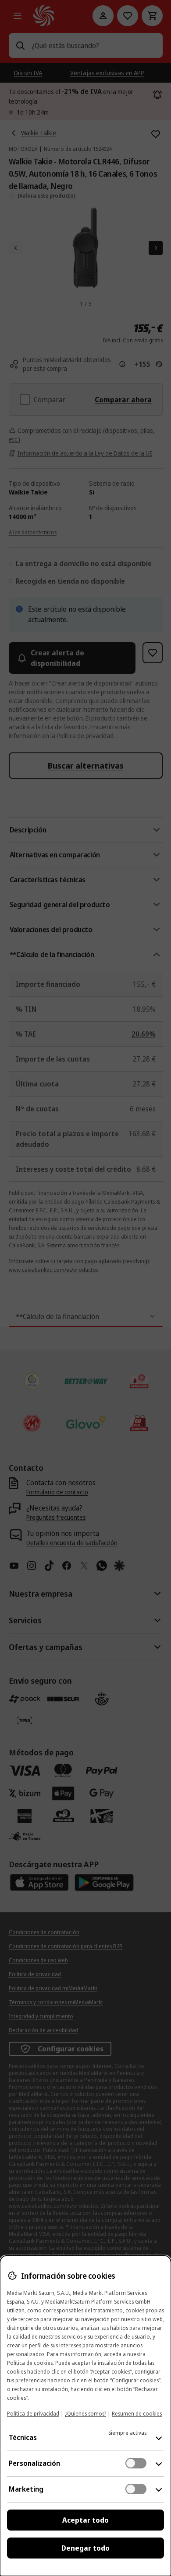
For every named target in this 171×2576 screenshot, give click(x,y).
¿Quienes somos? (85, 2414)
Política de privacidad (33, 2414)
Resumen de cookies (137, 2414)
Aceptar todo (85, 2520)
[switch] (136, 2463)
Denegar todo (85, 2548)
